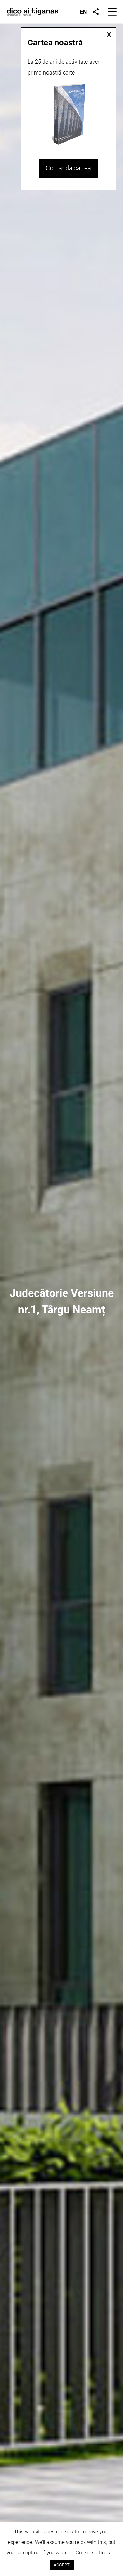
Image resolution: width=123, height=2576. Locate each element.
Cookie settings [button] (93, 2553)
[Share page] (96, 12)
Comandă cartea (68, 168)
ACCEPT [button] (62, 2565)
